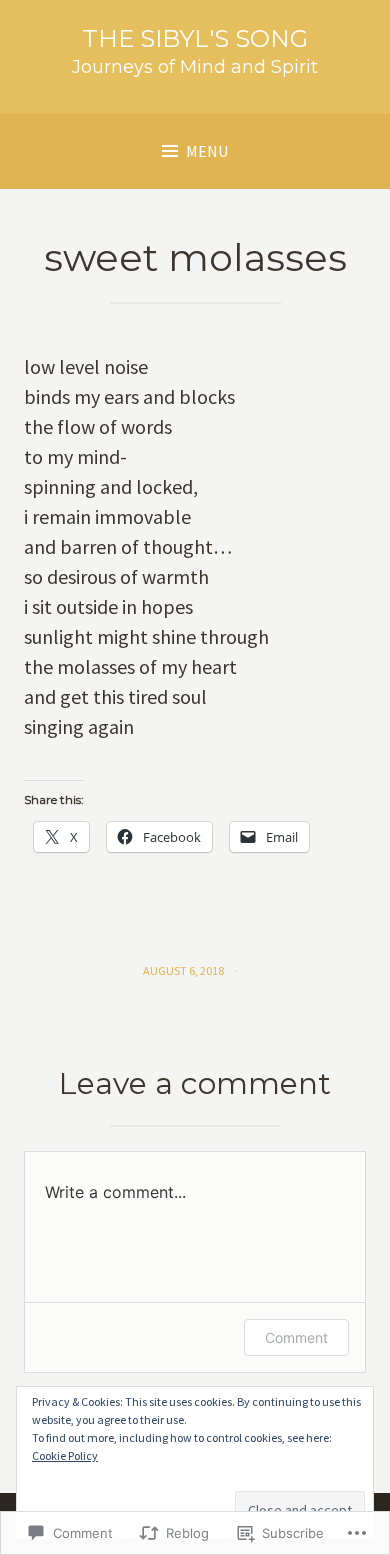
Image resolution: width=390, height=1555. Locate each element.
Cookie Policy (65, 1455)
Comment (296, 1337)
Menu (207, 151)
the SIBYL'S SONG (195, 38)
